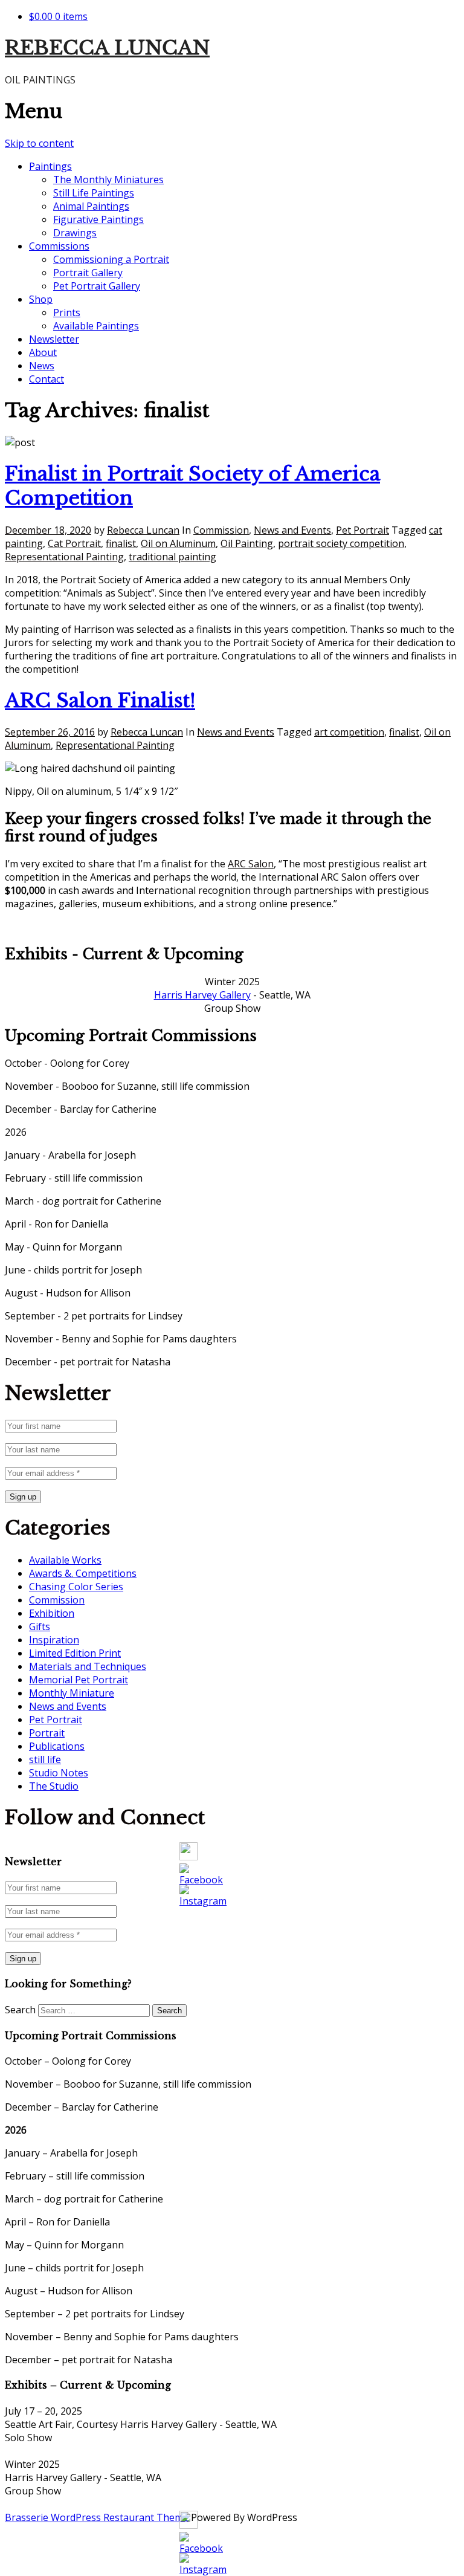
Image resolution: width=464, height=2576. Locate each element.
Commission (221, 530)
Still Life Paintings (94, 193)
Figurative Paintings (98, 219)
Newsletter (54, 339)
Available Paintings (96, 326)
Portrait (47, 1733)
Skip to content (39, 143)
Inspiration (54, 1640)
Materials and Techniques (88, 1666)
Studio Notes (59, 1773)
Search (20, 2010)
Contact (47, 379)
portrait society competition (341, 543)
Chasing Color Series (76, 1587)
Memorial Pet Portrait (79, 1680)
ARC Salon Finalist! (100, 701)
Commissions (59, 246)
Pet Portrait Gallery (97, 286)
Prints (67, 312)
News (42, 366)
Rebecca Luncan (143, 530)
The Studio (54, 1786)
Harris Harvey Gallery (202, 995)
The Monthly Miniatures (108, 180)
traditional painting (172, 557)
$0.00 (58, 16)
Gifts (40, 1626)
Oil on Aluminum (178, 543)
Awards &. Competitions (83, 1573)
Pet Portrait (362, 530)
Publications (57, 1746)
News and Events (292, 530)
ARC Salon (251, 864)
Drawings (75, 233)
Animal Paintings (91, 206)
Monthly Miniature (72, 1693)
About (43, 352)
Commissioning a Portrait (111, 259)
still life (45, 1759)
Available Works (65, 1560)
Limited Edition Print (75, 1653)
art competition (349, 732)
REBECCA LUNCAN (107, 48)
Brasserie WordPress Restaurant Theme (97, 2517)
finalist (121, 543)
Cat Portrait (74, 543)
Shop (41, 299)
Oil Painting (247, 543)
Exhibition (52, 1613)
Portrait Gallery (88, 273)
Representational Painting (64, 557)
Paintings (50, 166)
